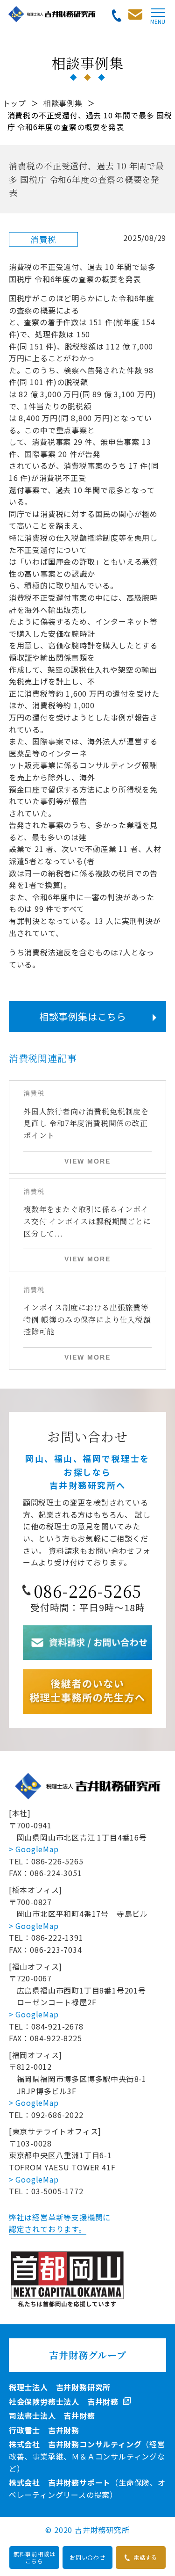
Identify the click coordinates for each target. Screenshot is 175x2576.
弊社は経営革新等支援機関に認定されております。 (60, 2223)
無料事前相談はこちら (35, 2557)
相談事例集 (63, 103)
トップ (14, 103)
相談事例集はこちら (83, 1016)
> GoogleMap (34, 1849)
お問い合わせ (87, 2557)
